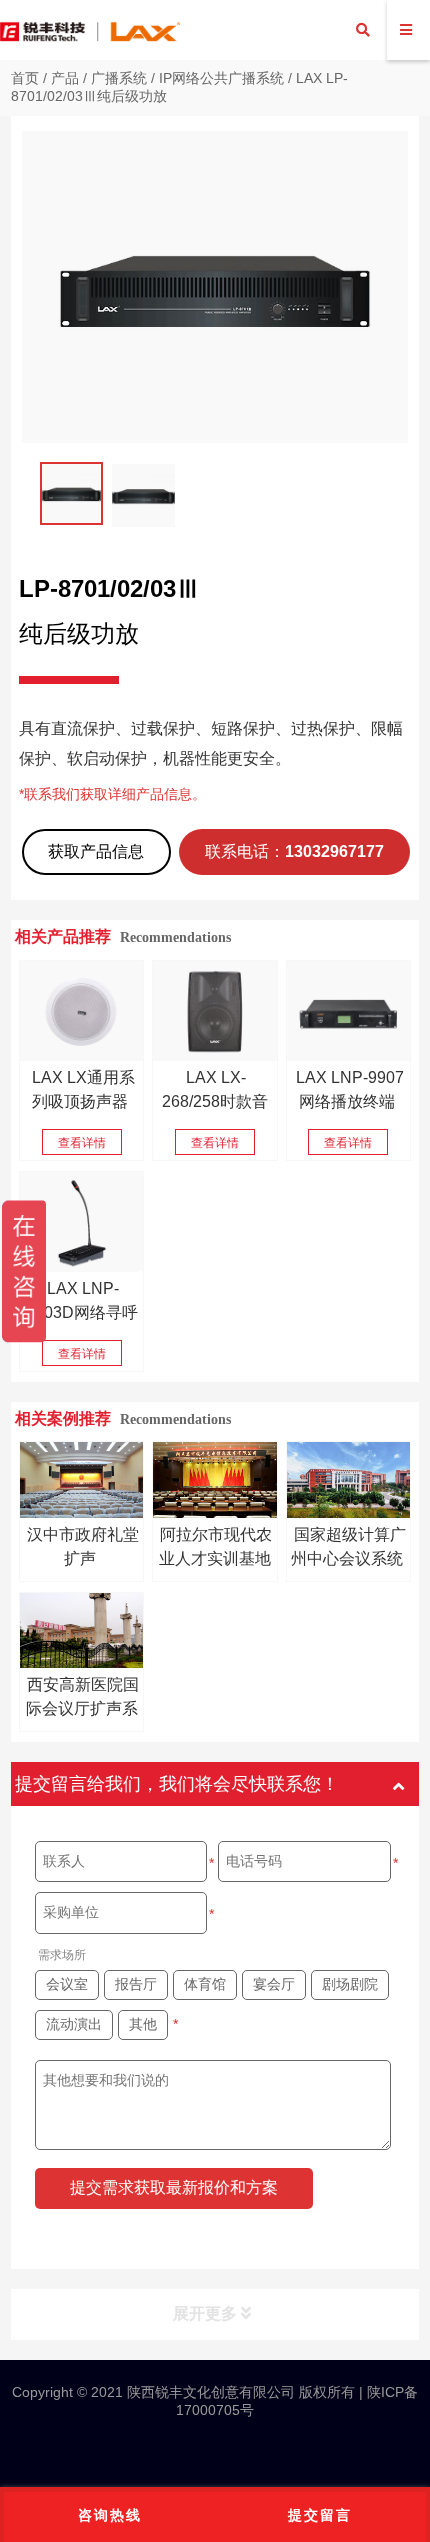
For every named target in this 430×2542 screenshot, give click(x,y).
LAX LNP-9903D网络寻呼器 (82, 1312)
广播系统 (119, 78)
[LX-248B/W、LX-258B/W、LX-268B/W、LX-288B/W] (214, 1011)
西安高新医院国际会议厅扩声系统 (82, 1708)
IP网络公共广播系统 (221, 78)
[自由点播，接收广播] (348, 1011)
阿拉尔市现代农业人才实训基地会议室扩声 (215, 1558)
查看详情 (82, 1143)
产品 (65, 78)
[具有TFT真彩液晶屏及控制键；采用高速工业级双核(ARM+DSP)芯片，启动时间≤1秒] (81, 1222)
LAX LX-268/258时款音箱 (215, 1101)
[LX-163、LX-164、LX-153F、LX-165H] (81, 1011)
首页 (25, 78)
